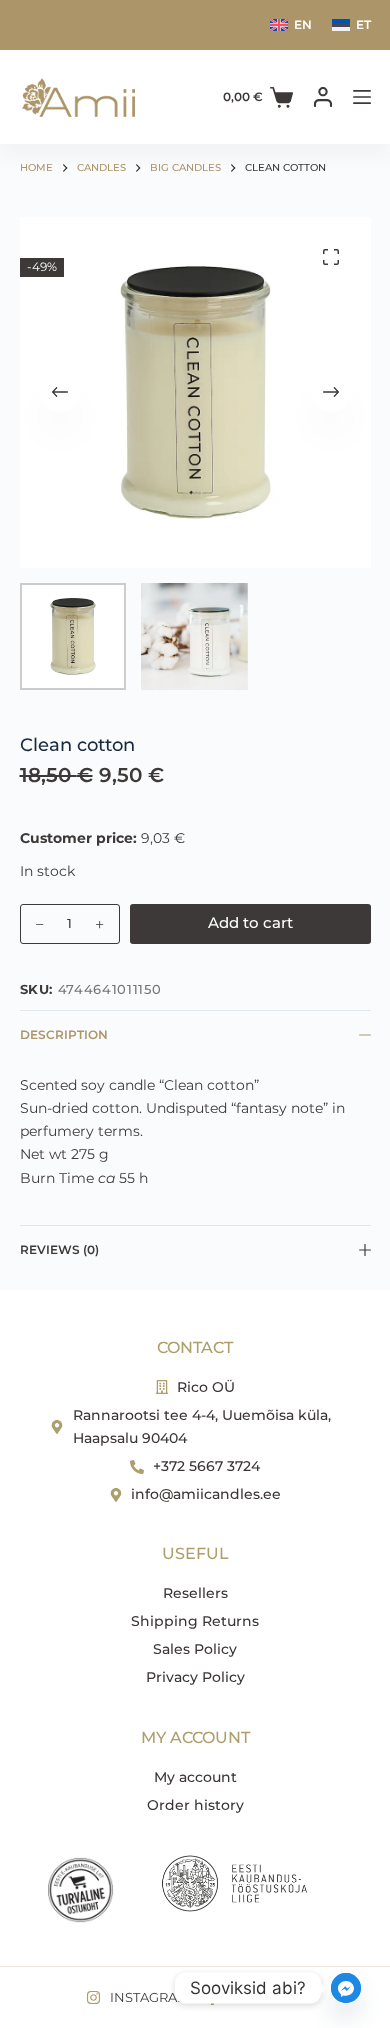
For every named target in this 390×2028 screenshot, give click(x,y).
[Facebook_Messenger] (346, 1988)
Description (64, 1034)
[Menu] (362, 97)
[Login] (323, 97)
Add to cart (250, 922)
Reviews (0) (59, 1249)
